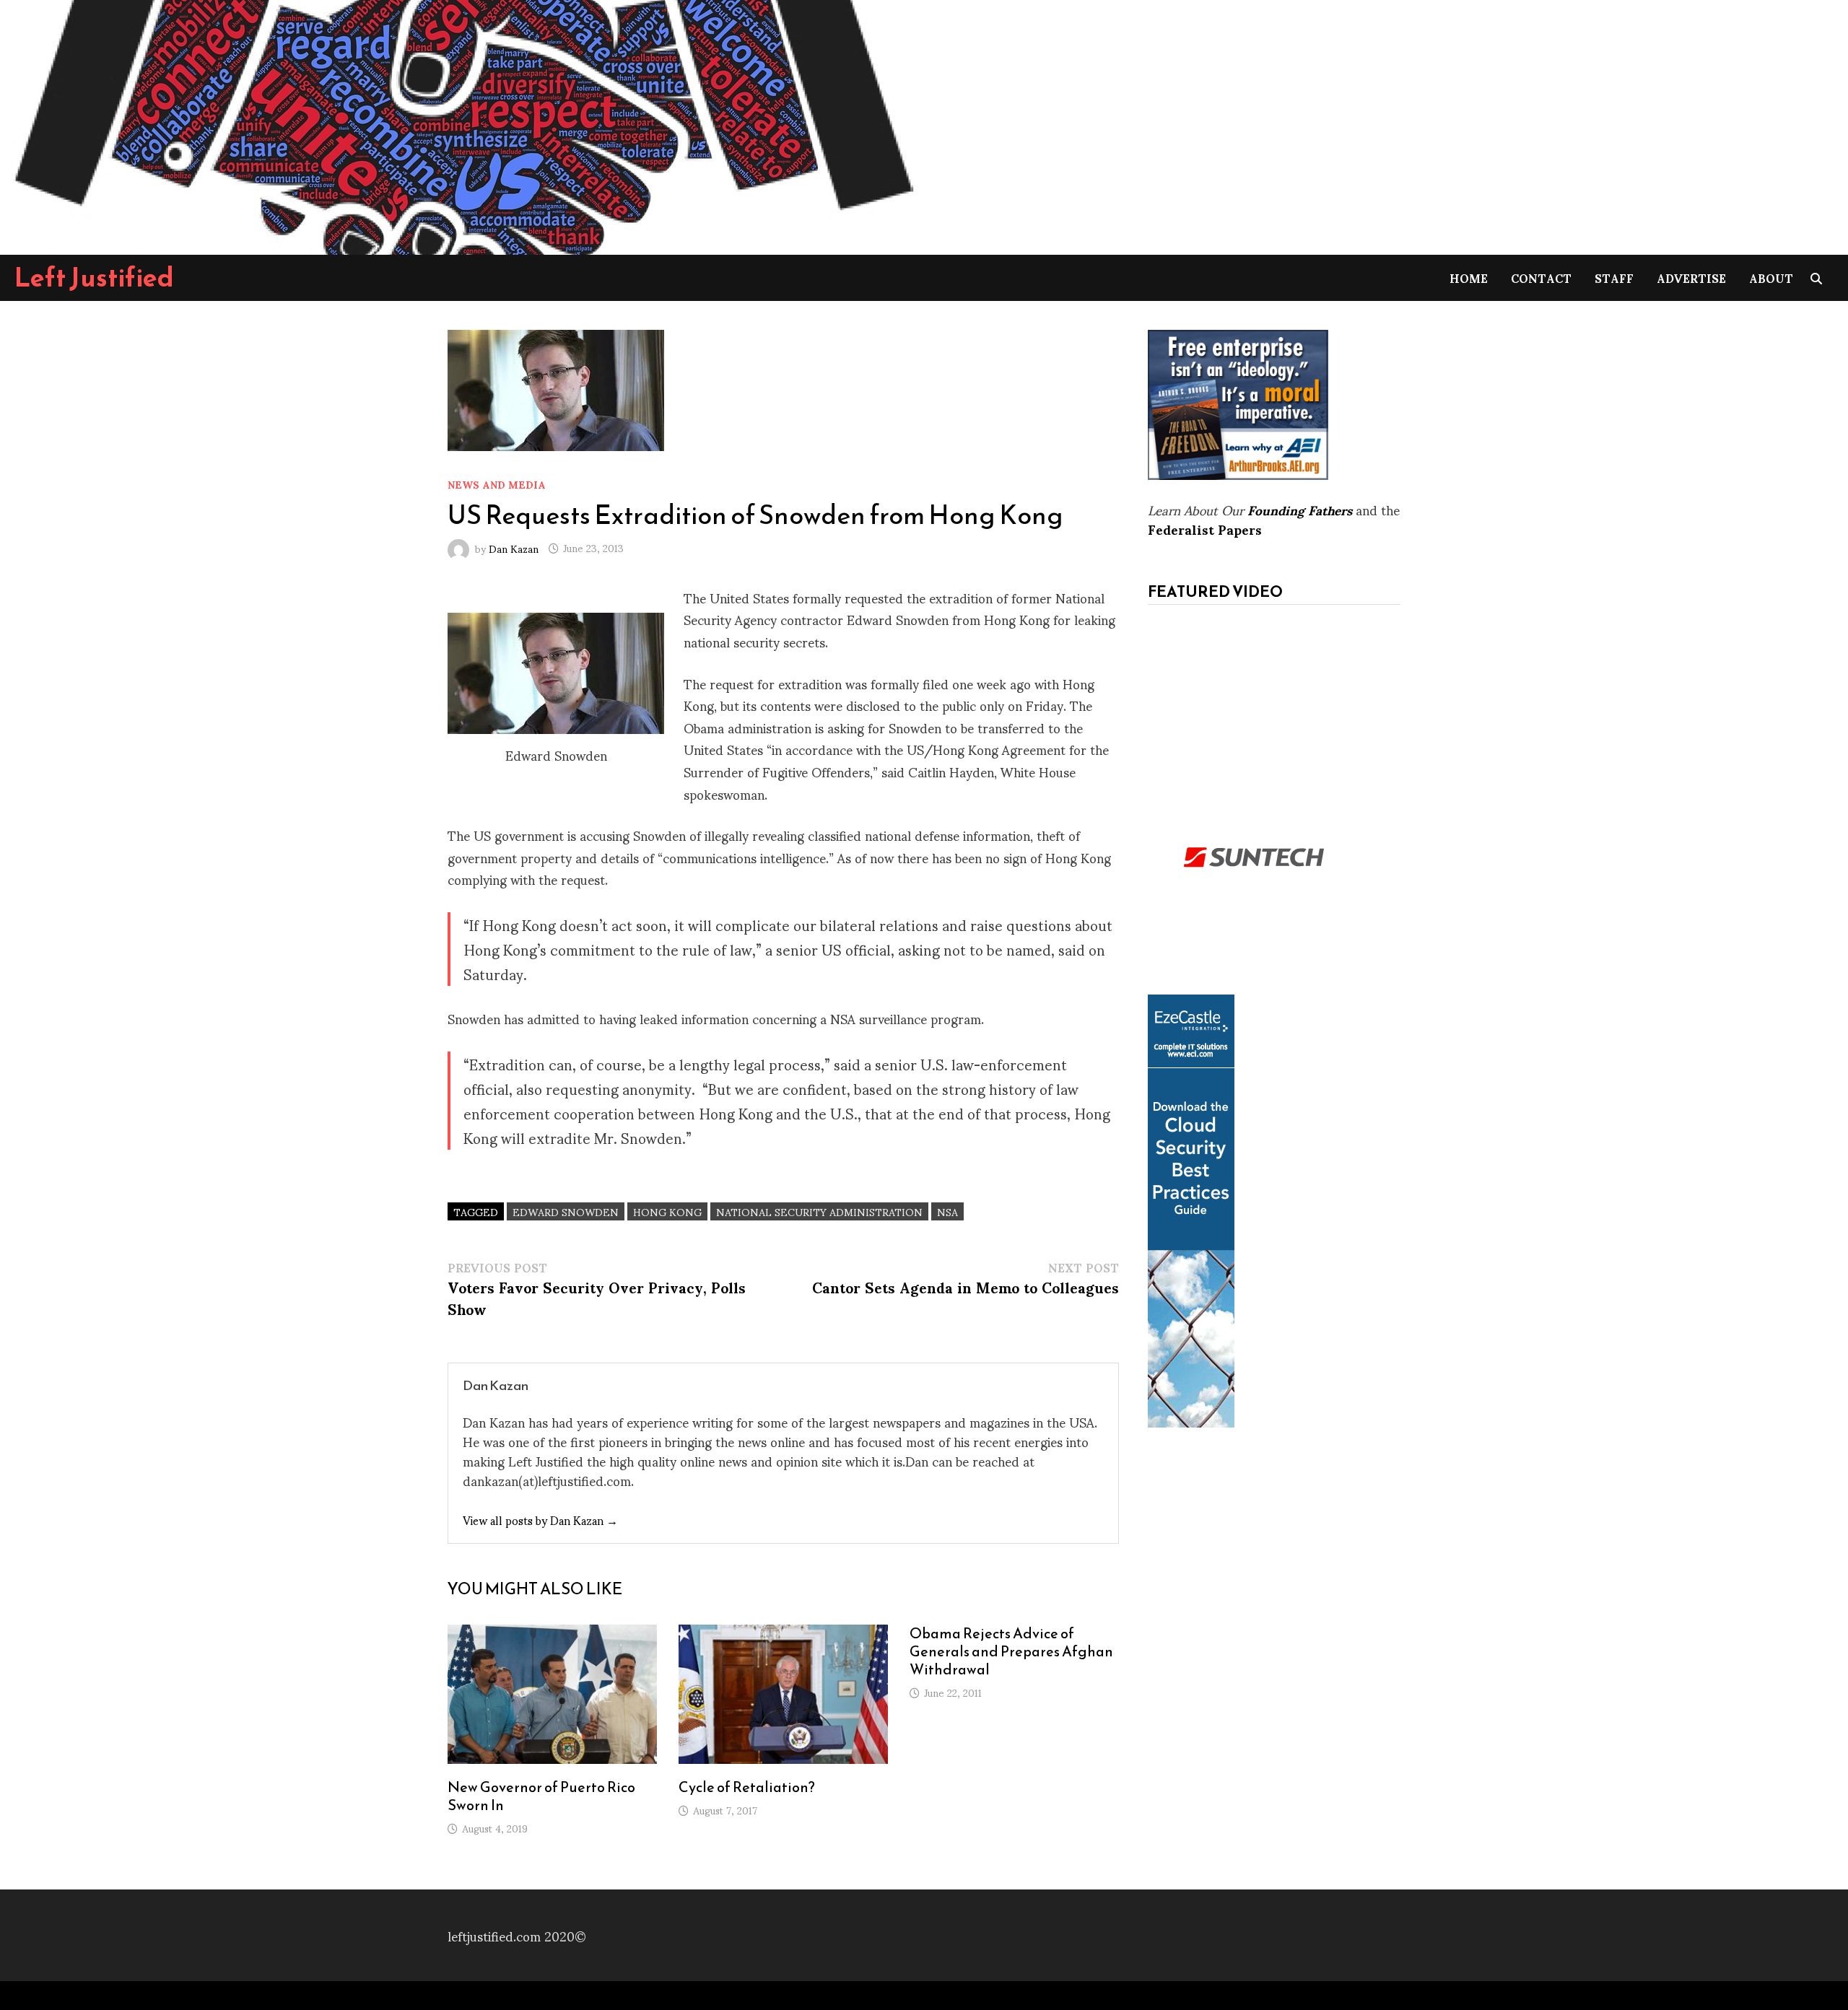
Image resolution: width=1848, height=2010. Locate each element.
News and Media (497, 484)
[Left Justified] (462, 124)
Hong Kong (667, 1211)
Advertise (1691, 278)
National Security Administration (819, 1211)
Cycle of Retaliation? (747, 1787)
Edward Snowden (566, 1211)
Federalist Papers (1205, 529)
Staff (1614, 278)
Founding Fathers (1300, 509)
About (1771, 278)
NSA (947, 1211)
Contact (1541, 278)
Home (1469, 278)
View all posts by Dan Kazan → (540, 1520)
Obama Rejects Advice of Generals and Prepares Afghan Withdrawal (1011, 1651)
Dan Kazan (514, 547)
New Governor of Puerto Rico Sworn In (541, 1796)
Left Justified (94, 277)
